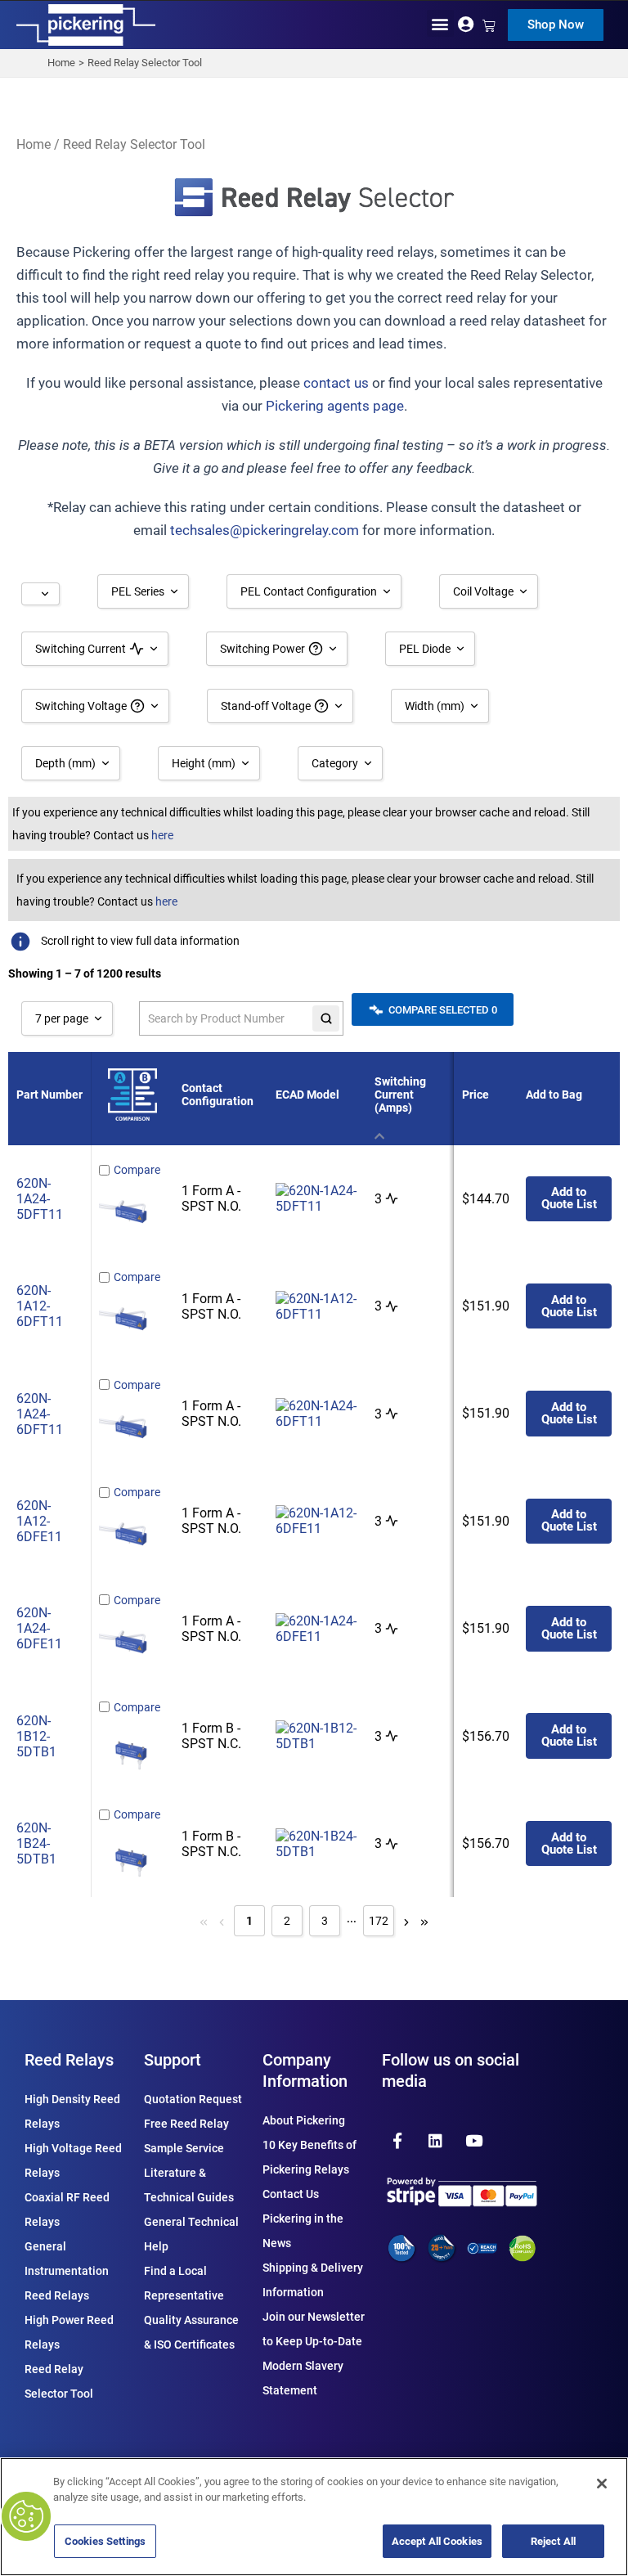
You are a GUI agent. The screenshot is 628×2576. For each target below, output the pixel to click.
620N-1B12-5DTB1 (36, 1736)
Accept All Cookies (437, 2541)
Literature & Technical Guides (189, 2185)
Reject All (553, 2541)
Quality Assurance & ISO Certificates (191, 2332)
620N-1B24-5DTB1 (36, 1843)
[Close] (602, 2484)
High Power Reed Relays (69, 2332)
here (162, 835)
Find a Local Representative (184, 2283)
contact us (336, 383)
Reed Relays (69, 2060)
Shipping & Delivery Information (313, 2280)
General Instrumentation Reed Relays (67, 2271)
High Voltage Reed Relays (73, 2160)
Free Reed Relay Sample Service (186, 2136)
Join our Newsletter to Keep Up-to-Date (314, 2329)
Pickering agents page (335, 406)
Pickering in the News (303, 2231)
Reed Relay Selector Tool (59, 2381)
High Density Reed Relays (72, 2111)
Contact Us (291, 2194)
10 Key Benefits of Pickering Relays (310, 2157)
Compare (137, 1170)
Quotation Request (193, 2099)
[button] (440, 23)
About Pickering (304, 2120)
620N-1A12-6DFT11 (40, 1306)
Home (34, 144)
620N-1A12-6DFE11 (39, 1521)
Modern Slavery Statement (303, 2378)
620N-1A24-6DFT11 (40, 1414)
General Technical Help (191, 2234)
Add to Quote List (569, 1198)
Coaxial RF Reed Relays (67, 2210)
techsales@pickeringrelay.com (265, 530)
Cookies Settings (105, 2541)
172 (379, 1921)
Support (173, 2060)
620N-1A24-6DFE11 (39, 1628)
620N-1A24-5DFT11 (40, 1199)
